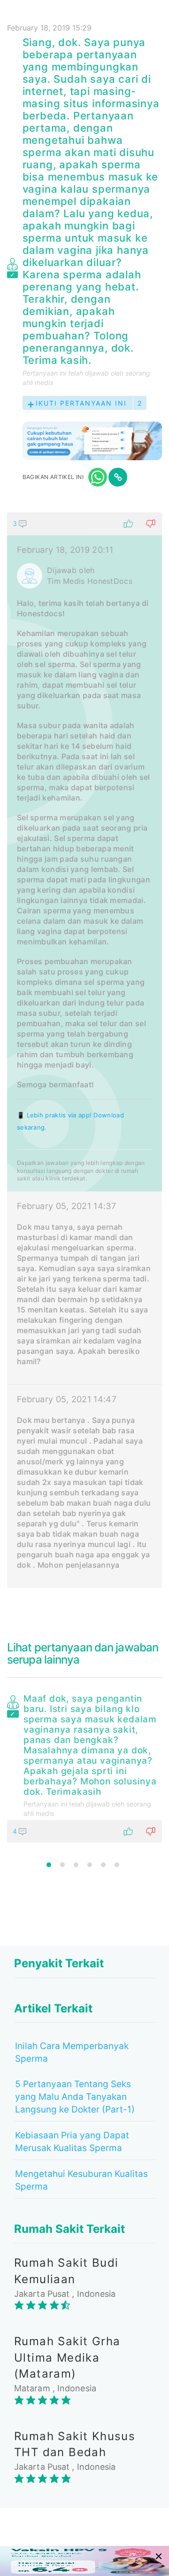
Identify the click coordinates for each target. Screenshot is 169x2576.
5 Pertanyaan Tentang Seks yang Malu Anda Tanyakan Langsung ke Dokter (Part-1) (75, 2097)
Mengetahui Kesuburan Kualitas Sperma (81, 2180)
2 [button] (62, 1865)
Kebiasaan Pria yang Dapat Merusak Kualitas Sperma (72, 2142)
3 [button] (76, 1865)
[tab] (84, 1050)
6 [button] (117, 1865)
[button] (84, 524)
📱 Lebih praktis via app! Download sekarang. (70, 1121)
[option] (84, 1767)
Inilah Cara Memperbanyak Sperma (72, 2052)
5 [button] (103, 1865)
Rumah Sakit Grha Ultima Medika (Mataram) (67, 2357)
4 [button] (90, 1865)
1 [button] (49, 1865)
